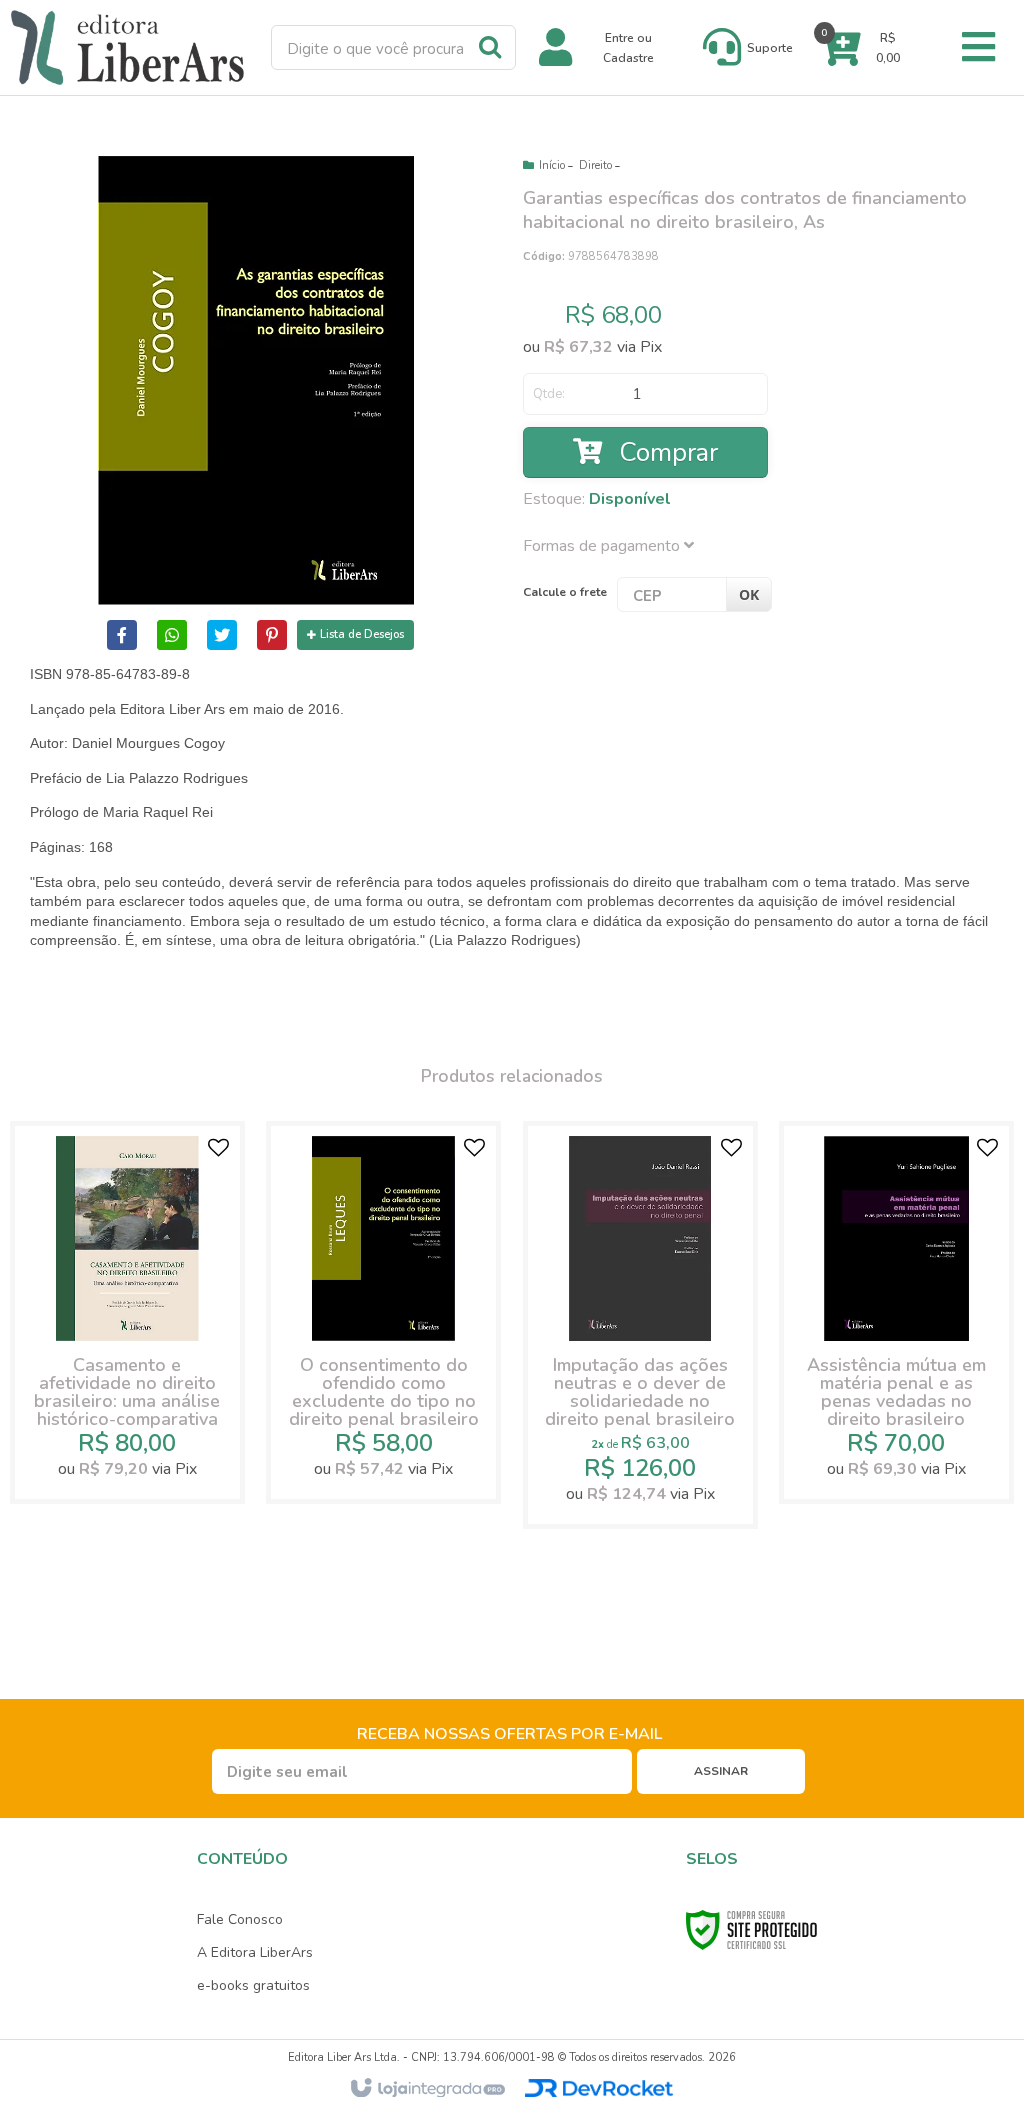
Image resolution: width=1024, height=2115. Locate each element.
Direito (595, 165)
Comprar (665, 452)
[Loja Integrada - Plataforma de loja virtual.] (426, 2089)
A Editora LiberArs (255, 1952)
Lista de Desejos (362, 634)
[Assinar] (721, 1771)
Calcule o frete (565, 592)
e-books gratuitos (253, 1985)
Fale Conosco (240, 1919)
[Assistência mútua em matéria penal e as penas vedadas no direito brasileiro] (896, 1312)
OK (749, 594)
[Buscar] (490, 46)
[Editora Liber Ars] (127, 47)
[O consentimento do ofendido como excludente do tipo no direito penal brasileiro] (383, 1312)
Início (552, 165)
